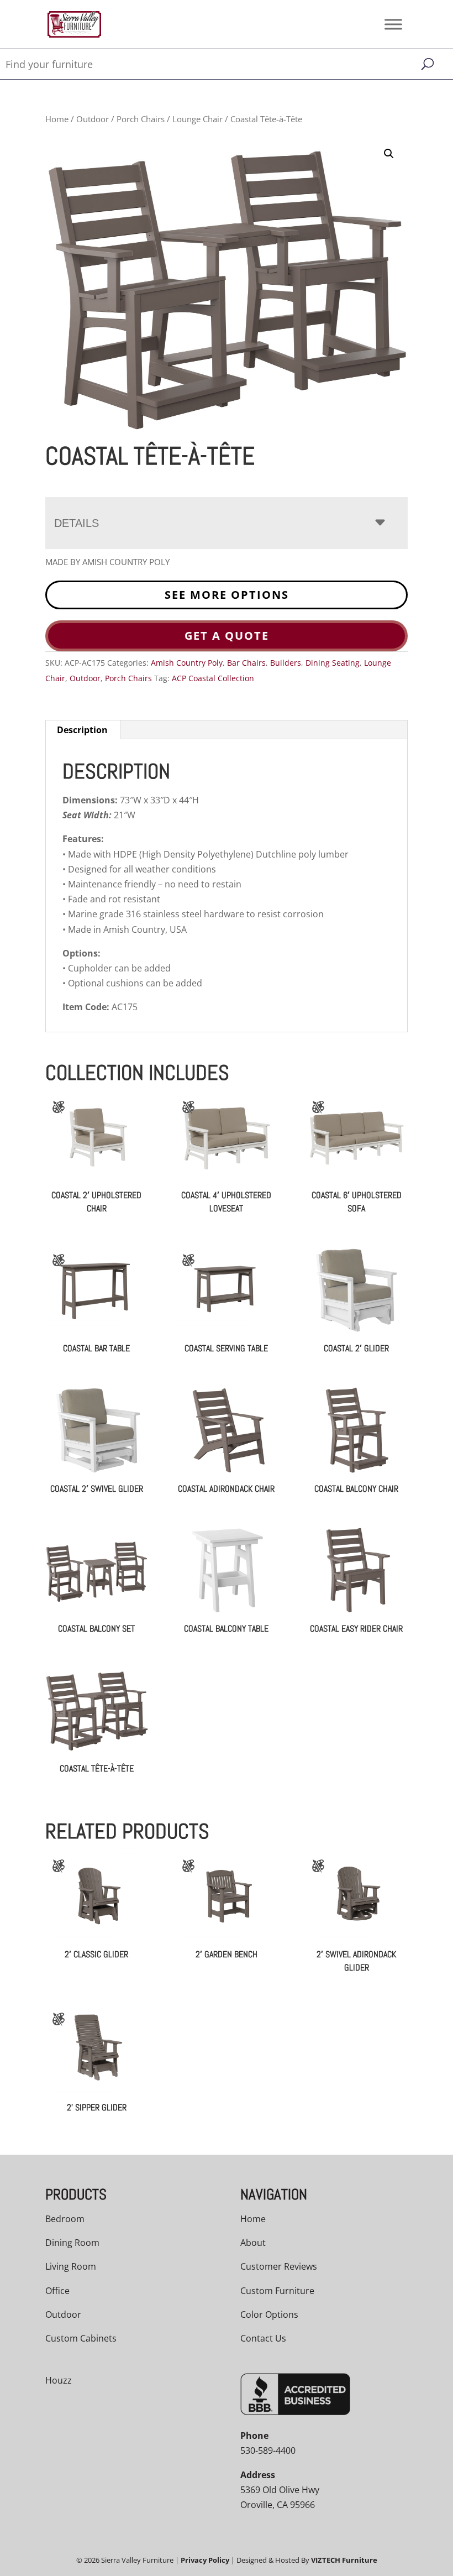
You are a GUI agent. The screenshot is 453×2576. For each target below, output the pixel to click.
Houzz (59, 2380)
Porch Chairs (141, 119)
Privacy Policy (205, 2560)
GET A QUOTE (227, 636)
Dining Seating (333, 663)
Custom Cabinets (81, 2338)
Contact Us (263, 2338)
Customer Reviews (279, 2266)
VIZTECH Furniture (344, 2560)
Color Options (269, 2314)
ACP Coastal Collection (213, 678)
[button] (389, 154)
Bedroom (65, 2219)
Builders (286, 663)
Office (57, 2291)
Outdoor (93, 119)
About (253, 2243)
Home (57, 119)
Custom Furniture (277, 2291)
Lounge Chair (197, 119)
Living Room (71, 2266)
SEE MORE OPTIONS (227, 595)
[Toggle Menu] (393, 24)
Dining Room (72, 2243)
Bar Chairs (246, 663)
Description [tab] (82, 730)
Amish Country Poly (187, 663)
